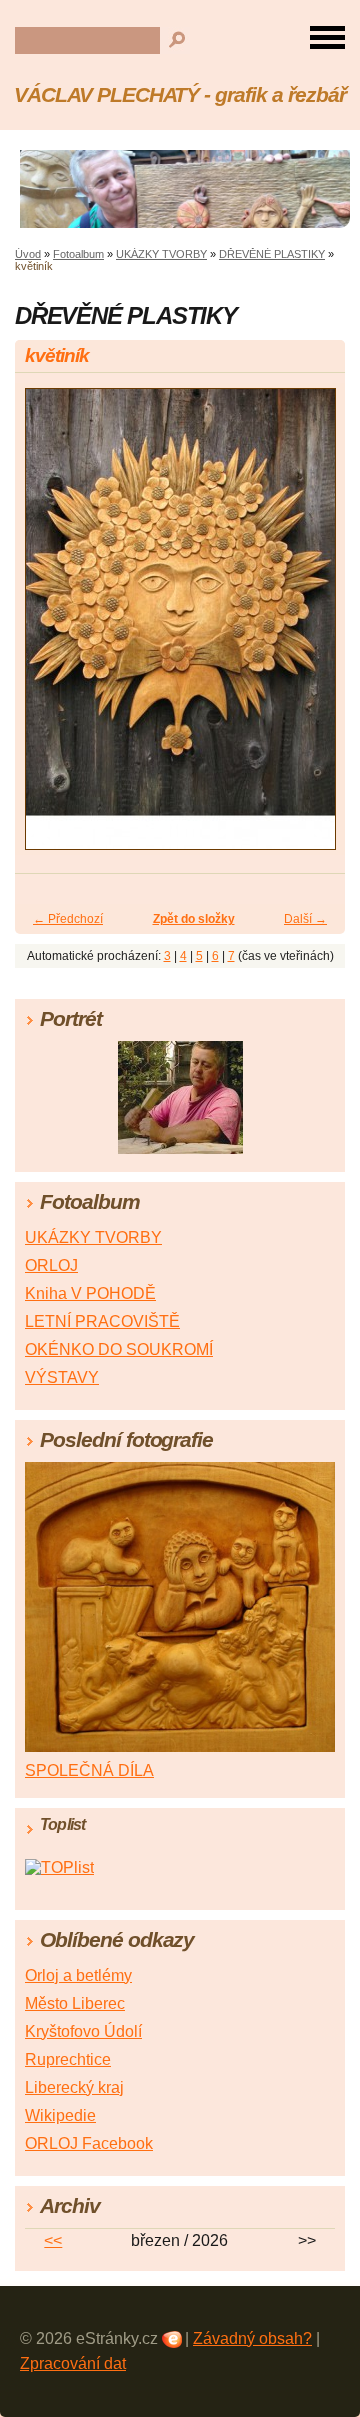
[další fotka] (312, 628)
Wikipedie (60, 2115)
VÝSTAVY (62, 1377)
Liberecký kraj (74, 2087)
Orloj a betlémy (78, 1975)
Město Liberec (75, 2003)
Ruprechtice (68, 2059)
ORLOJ (51, 1265)
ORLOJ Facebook (89, 2143)
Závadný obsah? (252, 2338)
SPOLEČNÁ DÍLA (89, 1770)
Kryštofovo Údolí (83, 2031)
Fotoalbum (78, 254)
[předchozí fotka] (47, 628)
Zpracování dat (73, 2363)
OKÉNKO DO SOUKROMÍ (119, 1349)
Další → (305, 919)
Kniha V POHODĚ (90, 1293)
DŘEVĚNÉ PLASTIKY (272, 254)
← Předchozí (68, 919)
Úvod (28, 254)
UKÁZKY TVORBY (161, 254)
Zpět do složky (194, 919)
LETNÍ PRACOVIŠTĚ (102, 1321)
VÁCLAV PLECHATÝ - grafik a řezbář (180, 94)
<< (53, 2240)
